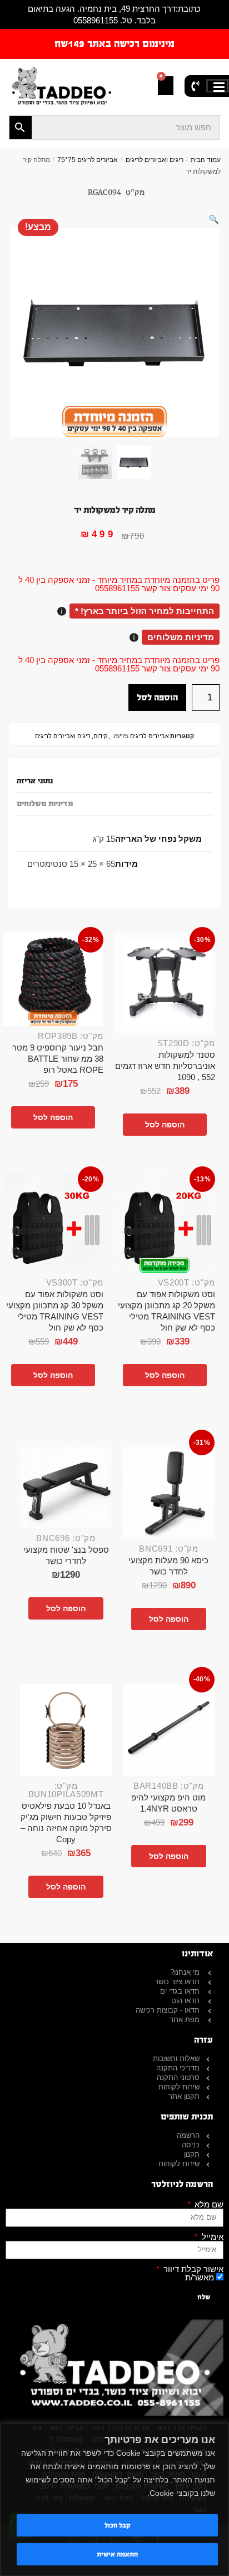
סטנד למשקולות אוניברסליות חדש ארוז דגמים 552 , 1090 (165, 1066)
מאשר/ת (200, 2277)
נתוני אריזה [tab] (35, 781)
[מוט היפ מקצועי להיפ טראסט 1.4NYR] (169, 1730)
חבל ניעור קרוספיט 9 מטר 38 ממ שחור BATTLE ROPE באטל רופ (58, 1059)
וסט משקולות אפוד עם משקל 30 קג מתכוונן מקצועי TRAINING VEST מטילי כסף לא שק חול (55, 1311)
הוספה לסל (157, 697)
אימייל (211, 2237)
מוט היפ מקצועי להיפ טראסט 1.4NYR (168, 1803)
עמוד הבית (206, 160)
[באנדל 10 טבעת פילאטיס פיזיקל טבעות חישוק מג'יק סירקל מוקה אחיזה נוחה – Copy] (66, 1730)
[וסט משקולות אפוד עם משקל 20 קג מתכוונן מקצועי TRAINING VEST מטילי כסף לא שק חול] (165, 1222)
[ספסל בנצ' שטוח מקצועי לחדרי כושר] (66, 1488)
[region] (114, 2499)
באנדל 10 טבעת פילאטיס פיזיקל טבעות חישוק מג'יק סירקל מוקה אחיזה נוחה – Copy (66, 1822)
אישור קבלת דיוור (192, 2269)
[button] (214, 219)
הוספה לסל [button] (165, 1125)
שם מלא (208, 2204)
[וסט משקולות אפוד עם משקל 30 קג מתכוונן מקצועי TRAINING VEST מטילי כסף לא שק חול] (53, 1222)
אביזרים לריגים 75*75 (88, 160)
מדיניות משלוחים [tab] (45, 804)
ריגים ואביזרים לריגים (155, 160)
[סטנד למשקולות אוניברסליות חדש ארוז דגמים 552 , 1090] (165, 983)
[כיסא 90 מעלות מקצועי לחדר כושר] (169, 1493)
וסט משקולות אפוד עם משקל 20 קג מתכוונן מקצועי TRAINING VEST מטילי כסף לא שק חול (166, 1311)
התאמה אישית (117, 2554)
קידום (100, 736)
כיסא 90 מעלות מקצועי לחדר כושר (168, 1566)
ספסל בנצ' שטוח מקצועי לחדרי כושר (66, 1555)
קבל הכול (118, 2525)
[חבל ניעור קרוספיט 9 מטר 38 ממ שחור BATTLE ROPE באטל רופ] (53, 979)
